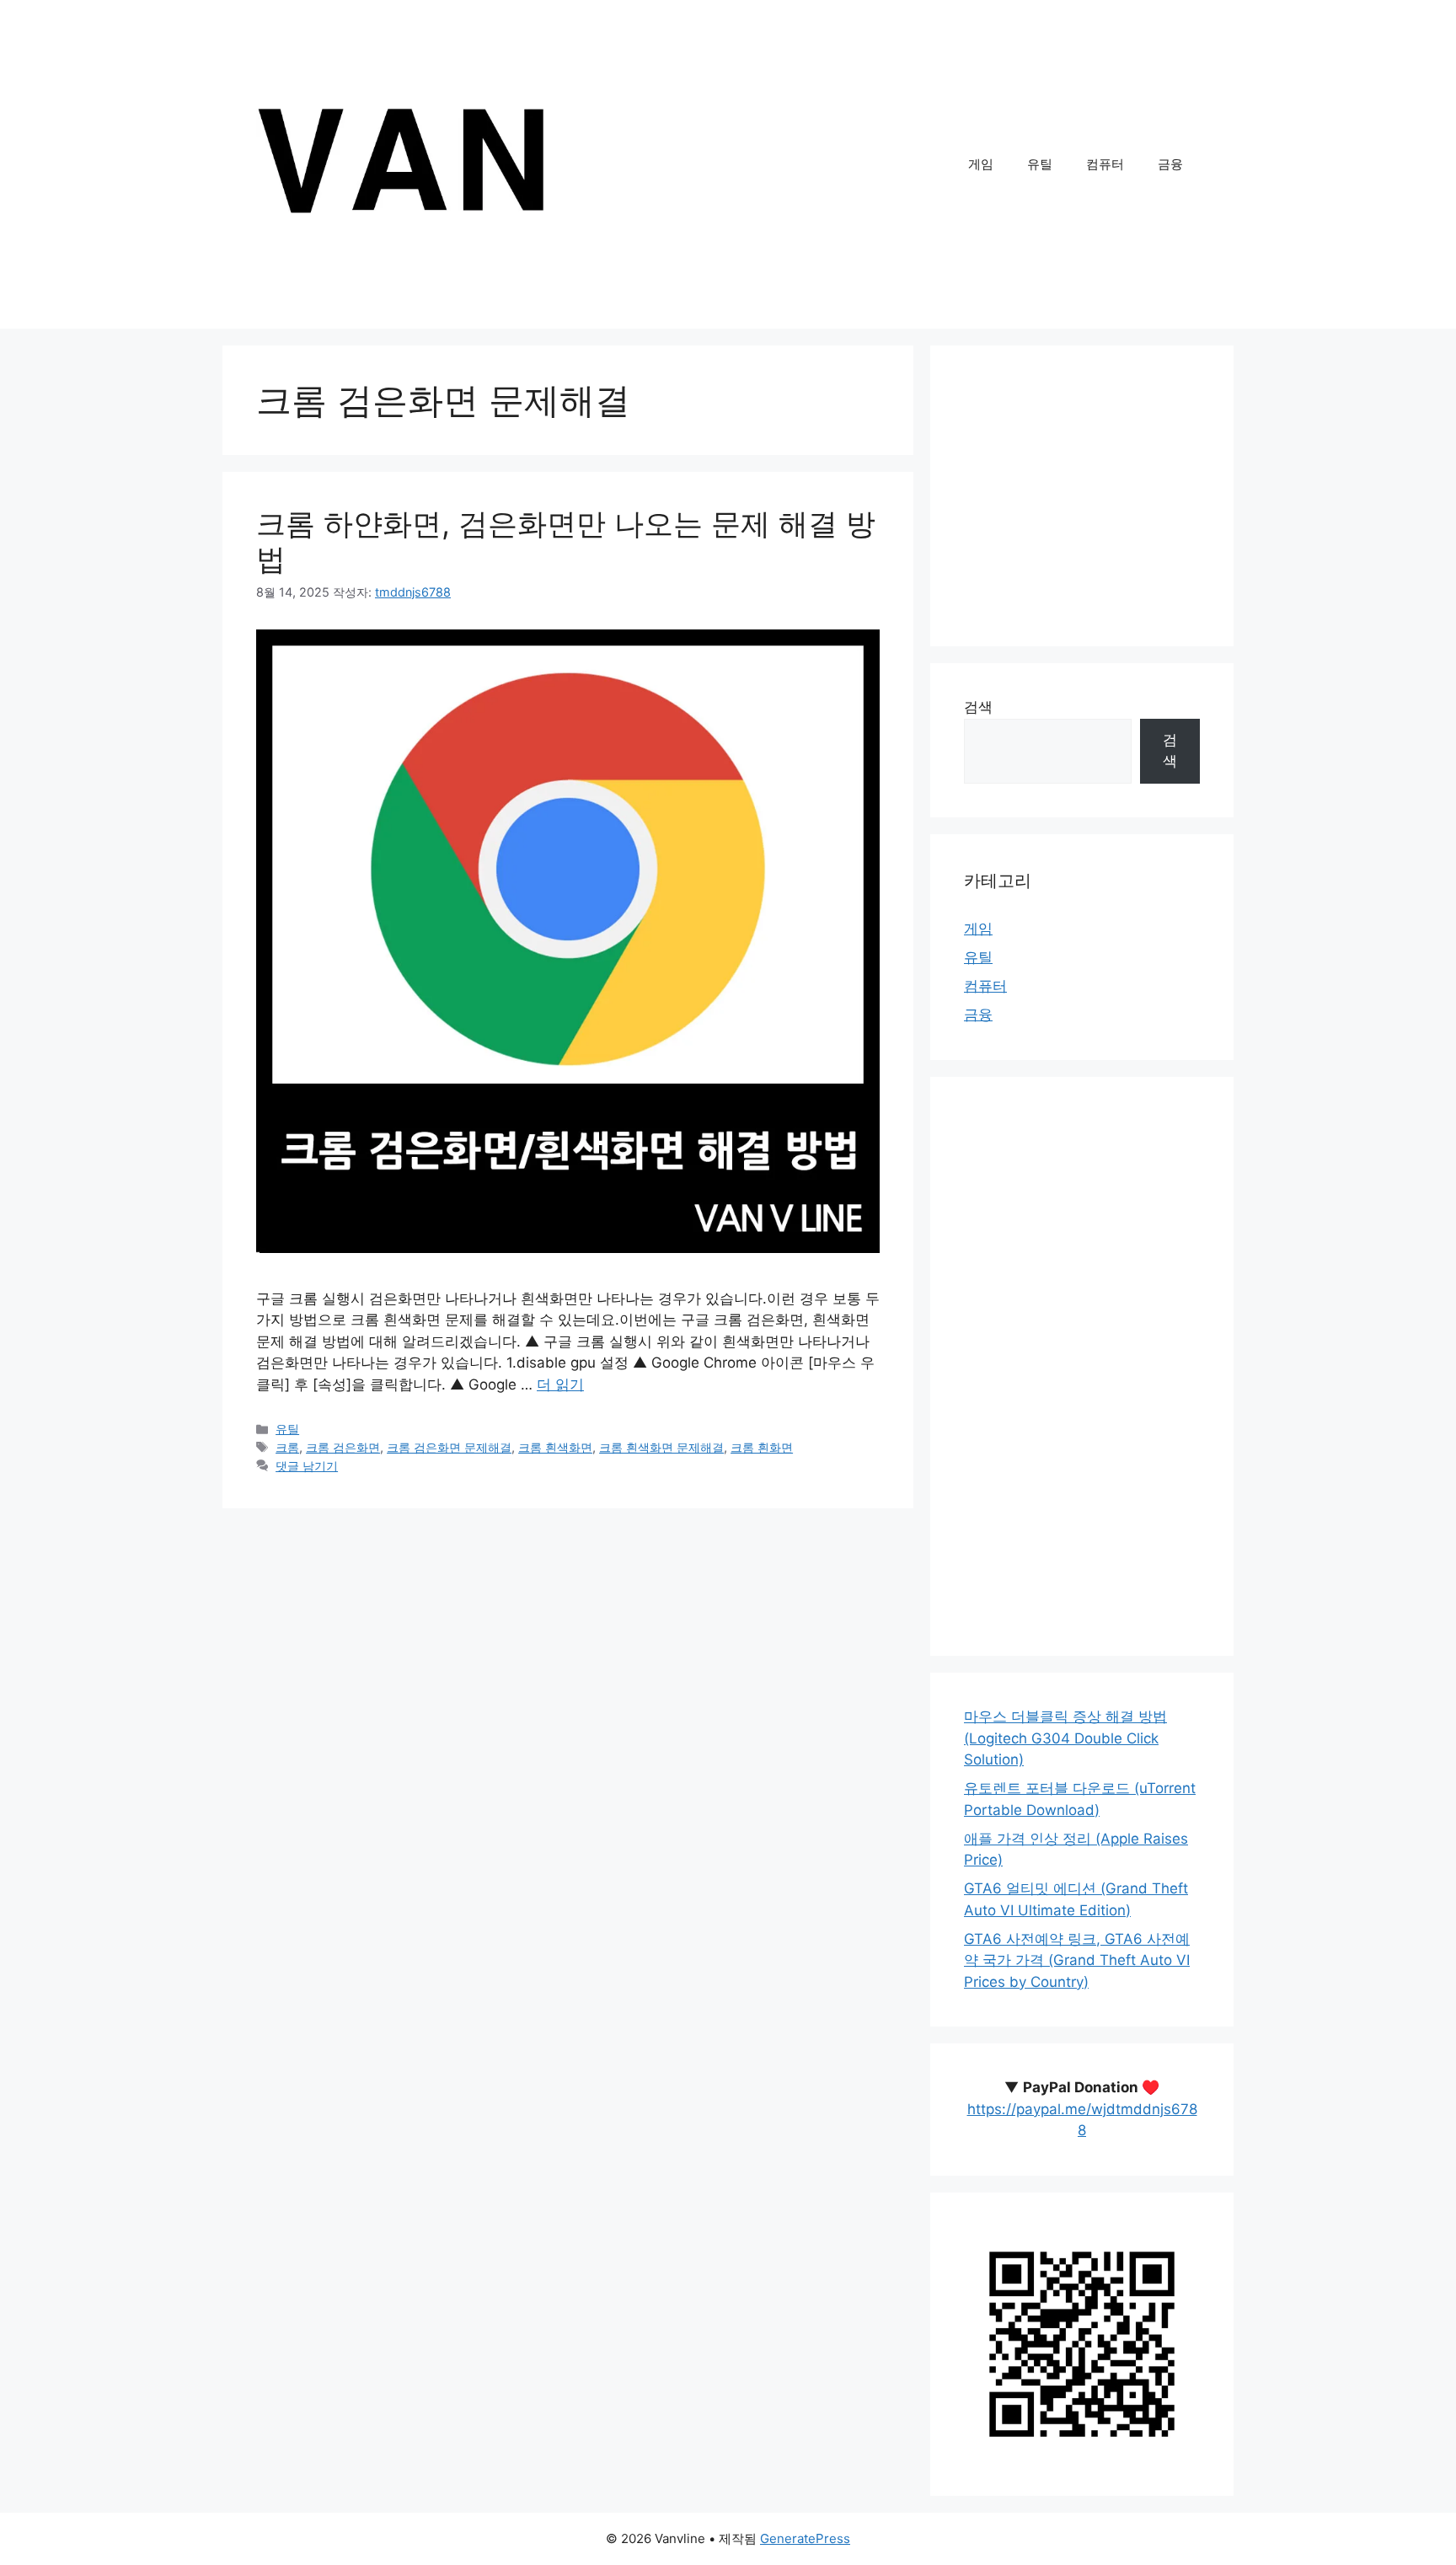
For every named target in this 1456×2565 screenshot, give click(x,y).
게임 (981, 164)
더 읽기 (560, 1384)
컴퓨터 (1105, 164)
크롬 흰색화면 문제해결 (661, 1447)
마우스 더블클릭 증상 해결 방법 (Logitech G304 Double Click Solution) (1065, 1738)
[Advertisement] (1082, 496)
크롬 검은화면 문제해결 (449, 1447)
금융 (1170, 164)
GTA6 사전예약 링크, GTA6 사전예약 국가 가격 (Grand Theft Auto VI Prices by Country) (1077, 1960)
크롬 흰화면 (762, 1447)
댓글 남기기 (307, 1466)
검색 (978, 707)
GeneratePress (805, 2538)
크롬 (287, 1447)
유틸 (1040, 164)
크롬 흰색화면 (555, 1447)
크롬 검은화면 (343, 1447)
